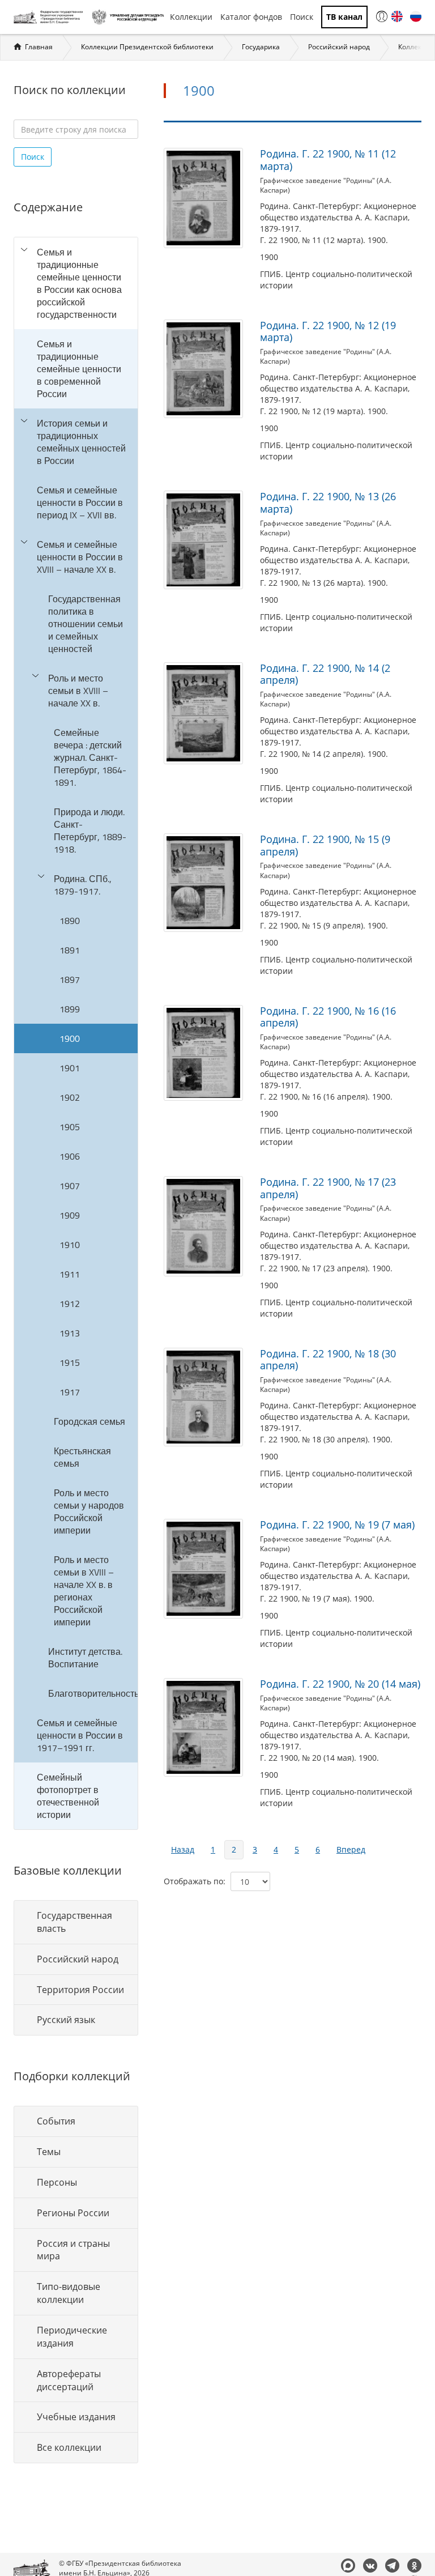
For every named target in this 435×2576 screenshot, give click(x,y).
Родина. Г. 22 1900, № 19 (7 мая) (337, 1525)
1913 (70, 1333)
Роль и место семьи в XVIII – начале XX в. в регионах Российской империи (84, 1591)
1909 (70, 1215)
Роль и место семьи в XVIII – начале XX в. (78, 691)
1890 (70, 921)
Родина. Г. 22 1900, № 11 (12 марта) (328, 160)
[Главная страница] (50, 17)
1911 (70, 1274)
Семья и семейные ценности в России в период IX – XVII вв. (80, 503)
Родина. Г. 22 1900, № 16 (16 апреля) (328, 1017)
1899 (70, 1009)
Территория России (80, 1990)
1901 (70, 1068)
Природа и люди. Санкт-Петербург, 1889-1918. (90, 831)
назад (183, 1849)
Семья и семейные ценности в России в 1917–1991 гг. (80, 1735)
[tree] (76, 1033)
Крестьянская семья (82, 1457)
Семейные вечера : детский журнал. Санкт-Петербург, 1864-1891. (90, 757)
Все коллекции (69, 2447)
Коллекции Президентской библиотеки (147, 47)
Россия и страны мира (73, 2250)
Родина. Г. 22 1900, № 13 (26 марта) (328, 503)
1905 (70, 1127)
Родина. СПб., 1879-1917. (83, 885)
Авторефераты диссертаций (69, 2380)
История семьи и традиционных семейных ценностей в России (81, 442)
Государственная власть (74, 1922)
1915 (70, 1362)
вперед (351, 1849)
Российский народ (339, 47)
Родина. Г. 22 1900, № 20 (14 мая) (340, 1684)
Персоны (57, 2182)
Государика (261, 47)
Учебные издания (76, 2417)
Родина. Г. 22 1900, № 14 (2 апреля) (325, 674)
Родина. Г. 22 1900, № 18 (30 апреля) (328, 1360)
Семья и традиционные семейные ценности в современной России (79, 369)
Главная (39, 47)
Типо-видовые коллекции (69, 2293)
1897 (70, 980)
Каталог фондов (251, 17)
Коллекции (191, 17)
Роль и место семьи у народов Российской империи (89, 1511)
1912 (70, 1304)
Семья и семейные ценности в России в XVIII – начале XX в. (80, 557)
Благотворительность (93, 1693)
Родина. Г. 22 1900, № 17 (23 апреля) (328, 1188)
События (56, 2121)
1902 (70, 1097)
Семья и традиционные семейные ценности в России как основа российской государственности (79, 283)
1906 (70, 1156)
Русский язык (66, 2020)
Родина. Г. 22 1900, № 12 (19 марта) (328, 331)
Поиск (302, 17)
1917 (70, 1392)
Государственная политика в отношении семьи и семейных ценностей (86, 624)
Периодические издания (72, 2337)
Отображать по (193, 1881)
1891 (70, 950)
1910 (70, 1245)
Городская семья (89, 1421)
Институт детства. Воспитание (85, 1658)
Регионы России (73, 2213)
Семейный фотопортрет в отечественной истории (68, 1796)
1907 (70, 1186)
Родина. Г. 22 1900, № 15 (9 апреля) (325, 845)
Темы (49, 2152)
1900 (70, 1038)
